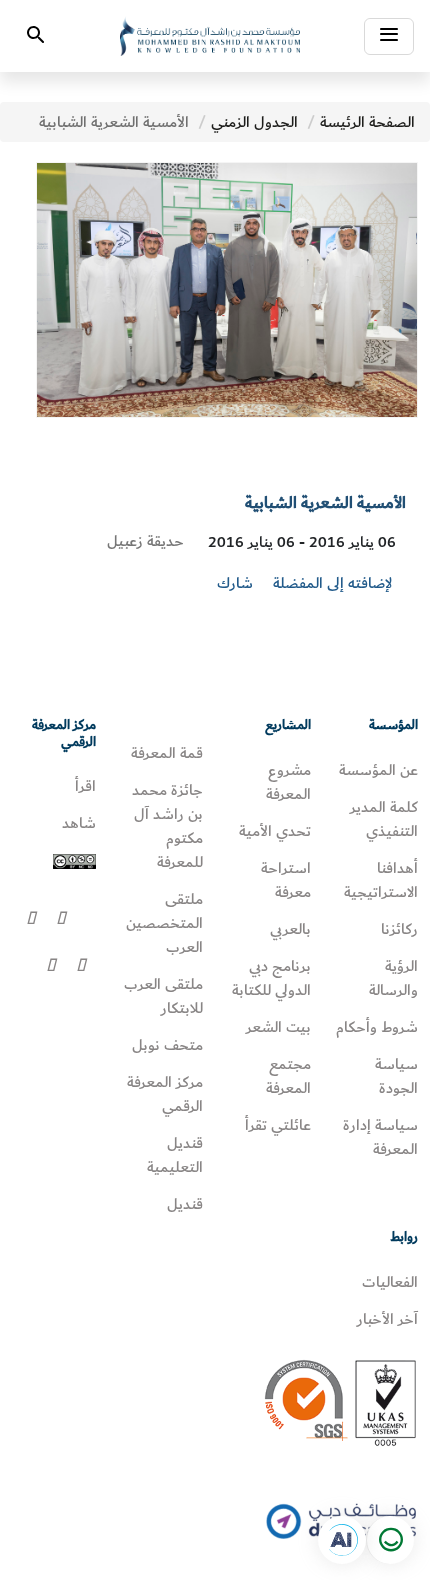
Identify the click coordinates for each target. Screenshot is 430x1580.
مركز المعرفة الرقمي (165, 1094)
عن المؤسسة (378, 770)
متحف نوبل (167, 1045)
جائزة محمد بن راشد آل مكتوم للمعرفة (167, 826)
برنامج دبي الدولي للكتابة (271, 978)
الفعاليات (390, 1282)
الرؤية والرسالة (393, 978)
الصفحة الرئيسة (367, 122)
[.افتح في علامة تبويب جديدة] (342, 1540)
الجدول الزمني (254, 122)
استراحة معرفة (286, 880)
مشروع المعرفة (288, 782)
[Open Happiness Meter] (390, 1540)
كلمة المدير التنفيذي (384, 819)
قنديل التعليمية (175, 1155)
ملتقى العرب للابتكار (163, 996)
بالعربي (290, 929)
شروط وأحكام (377, 1027)
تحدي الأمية (275, 831)
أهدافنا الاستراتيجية (381, 880)
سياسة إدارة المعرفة (380, 1137)
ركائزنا (399, 929)
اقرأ (85, 786)
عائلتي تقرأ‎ (278, 1125)
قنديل (185, 1204)
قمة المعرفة (167, 753)
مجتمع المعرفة (288, 1076)
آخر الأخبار (387, 1319)
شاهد (79, 823)
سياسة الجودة (396, 1076)
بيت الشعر (278, 1027)
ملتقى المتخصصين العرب (164, 923)
